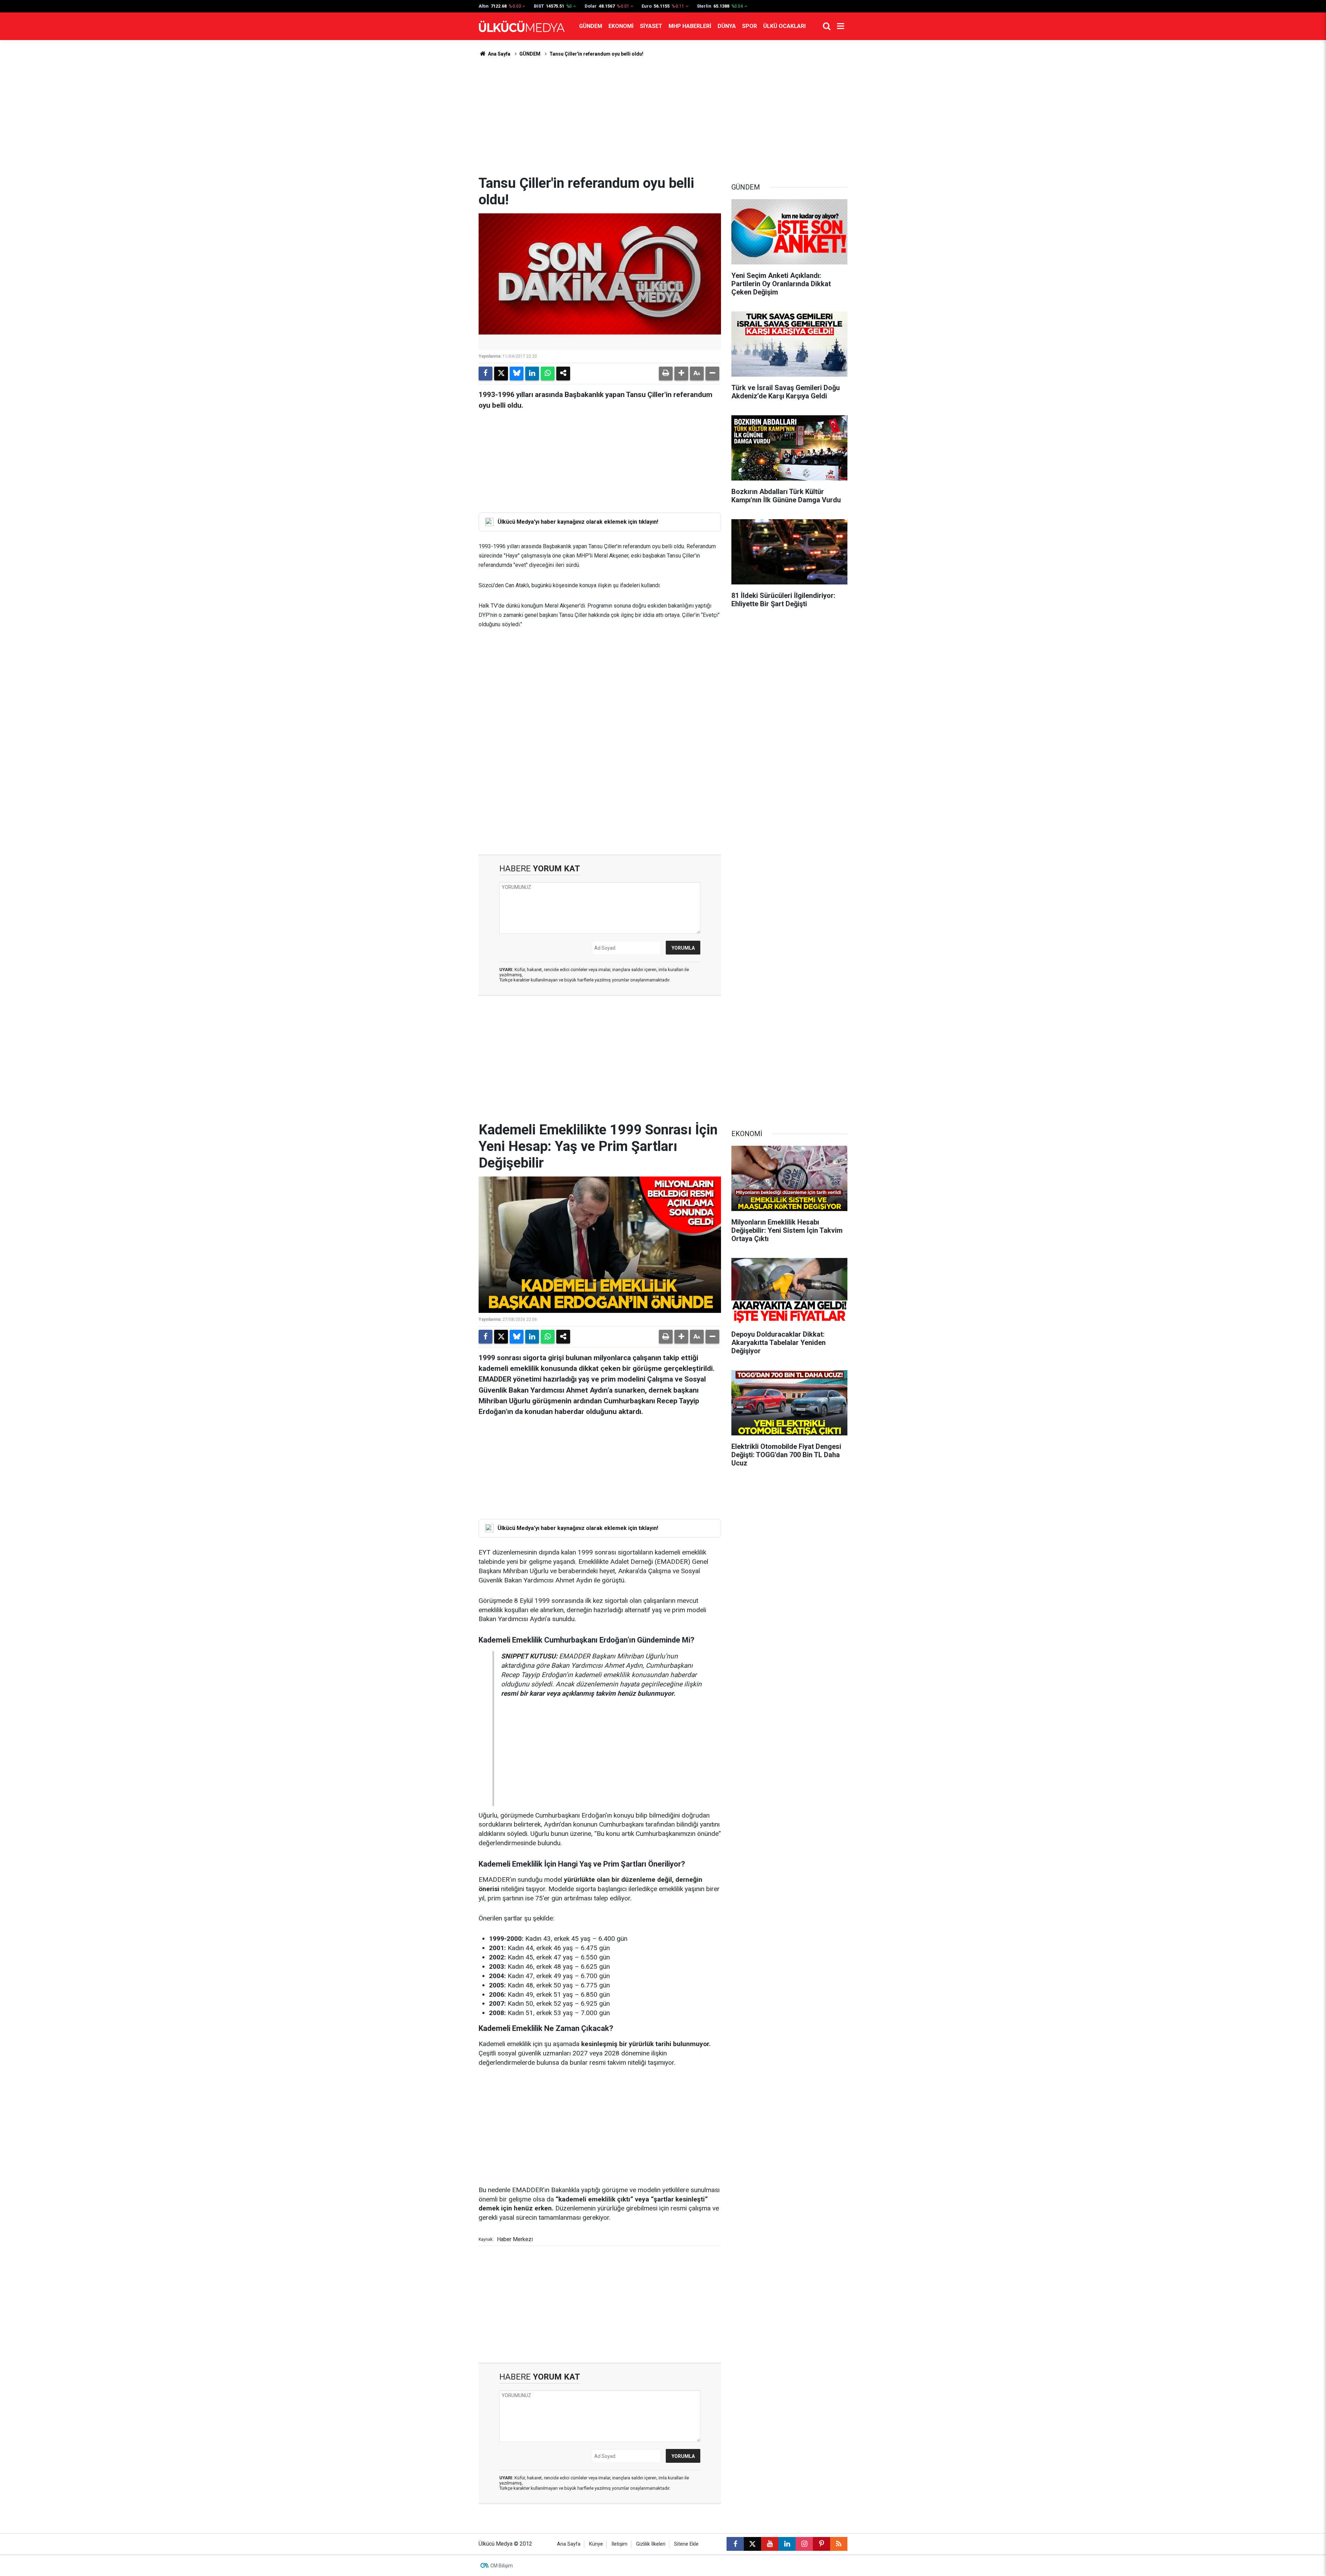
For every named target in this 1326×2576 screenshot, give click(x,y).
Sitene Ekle (686, 2544)
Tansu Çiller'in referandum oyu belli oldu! (596, 54)
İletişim (619, 2544)
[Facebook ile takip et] (735, 2544)
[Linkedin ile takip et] (787, 2544)
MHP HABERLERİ (690, 26)
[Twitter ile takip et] (752, 2544)
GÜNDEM (591, 26)
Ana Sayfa (499, 54)
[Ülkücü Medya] (522, 26)
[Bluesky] (517, 374)
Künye (596, 2544)
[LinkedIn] (532, 374)
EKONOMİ (621, 26)
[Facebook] (486, 374)
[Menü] (840, 26)
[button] (681, 374)
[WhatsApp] (548, 374)
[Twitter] (501, 374)
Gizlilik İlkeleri (651, 2544)
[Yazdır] (666, 374)
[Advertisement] (663, 116)
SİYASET (651, 26)
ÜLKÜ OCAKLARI (784, 26)
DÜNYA (727, 26)
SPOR (750, 26)
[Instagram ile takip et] (804, 2544)
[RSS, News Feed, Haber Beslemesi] (839, 2544)
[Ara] (827, 26)
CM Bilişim (502, 2566)
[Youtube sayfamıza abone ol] (770, 2544)
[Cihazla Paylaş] (563, 374)
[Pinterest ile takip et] (821, 2544)
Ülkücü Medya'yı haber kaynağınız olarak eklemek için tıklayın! (578, 522)
